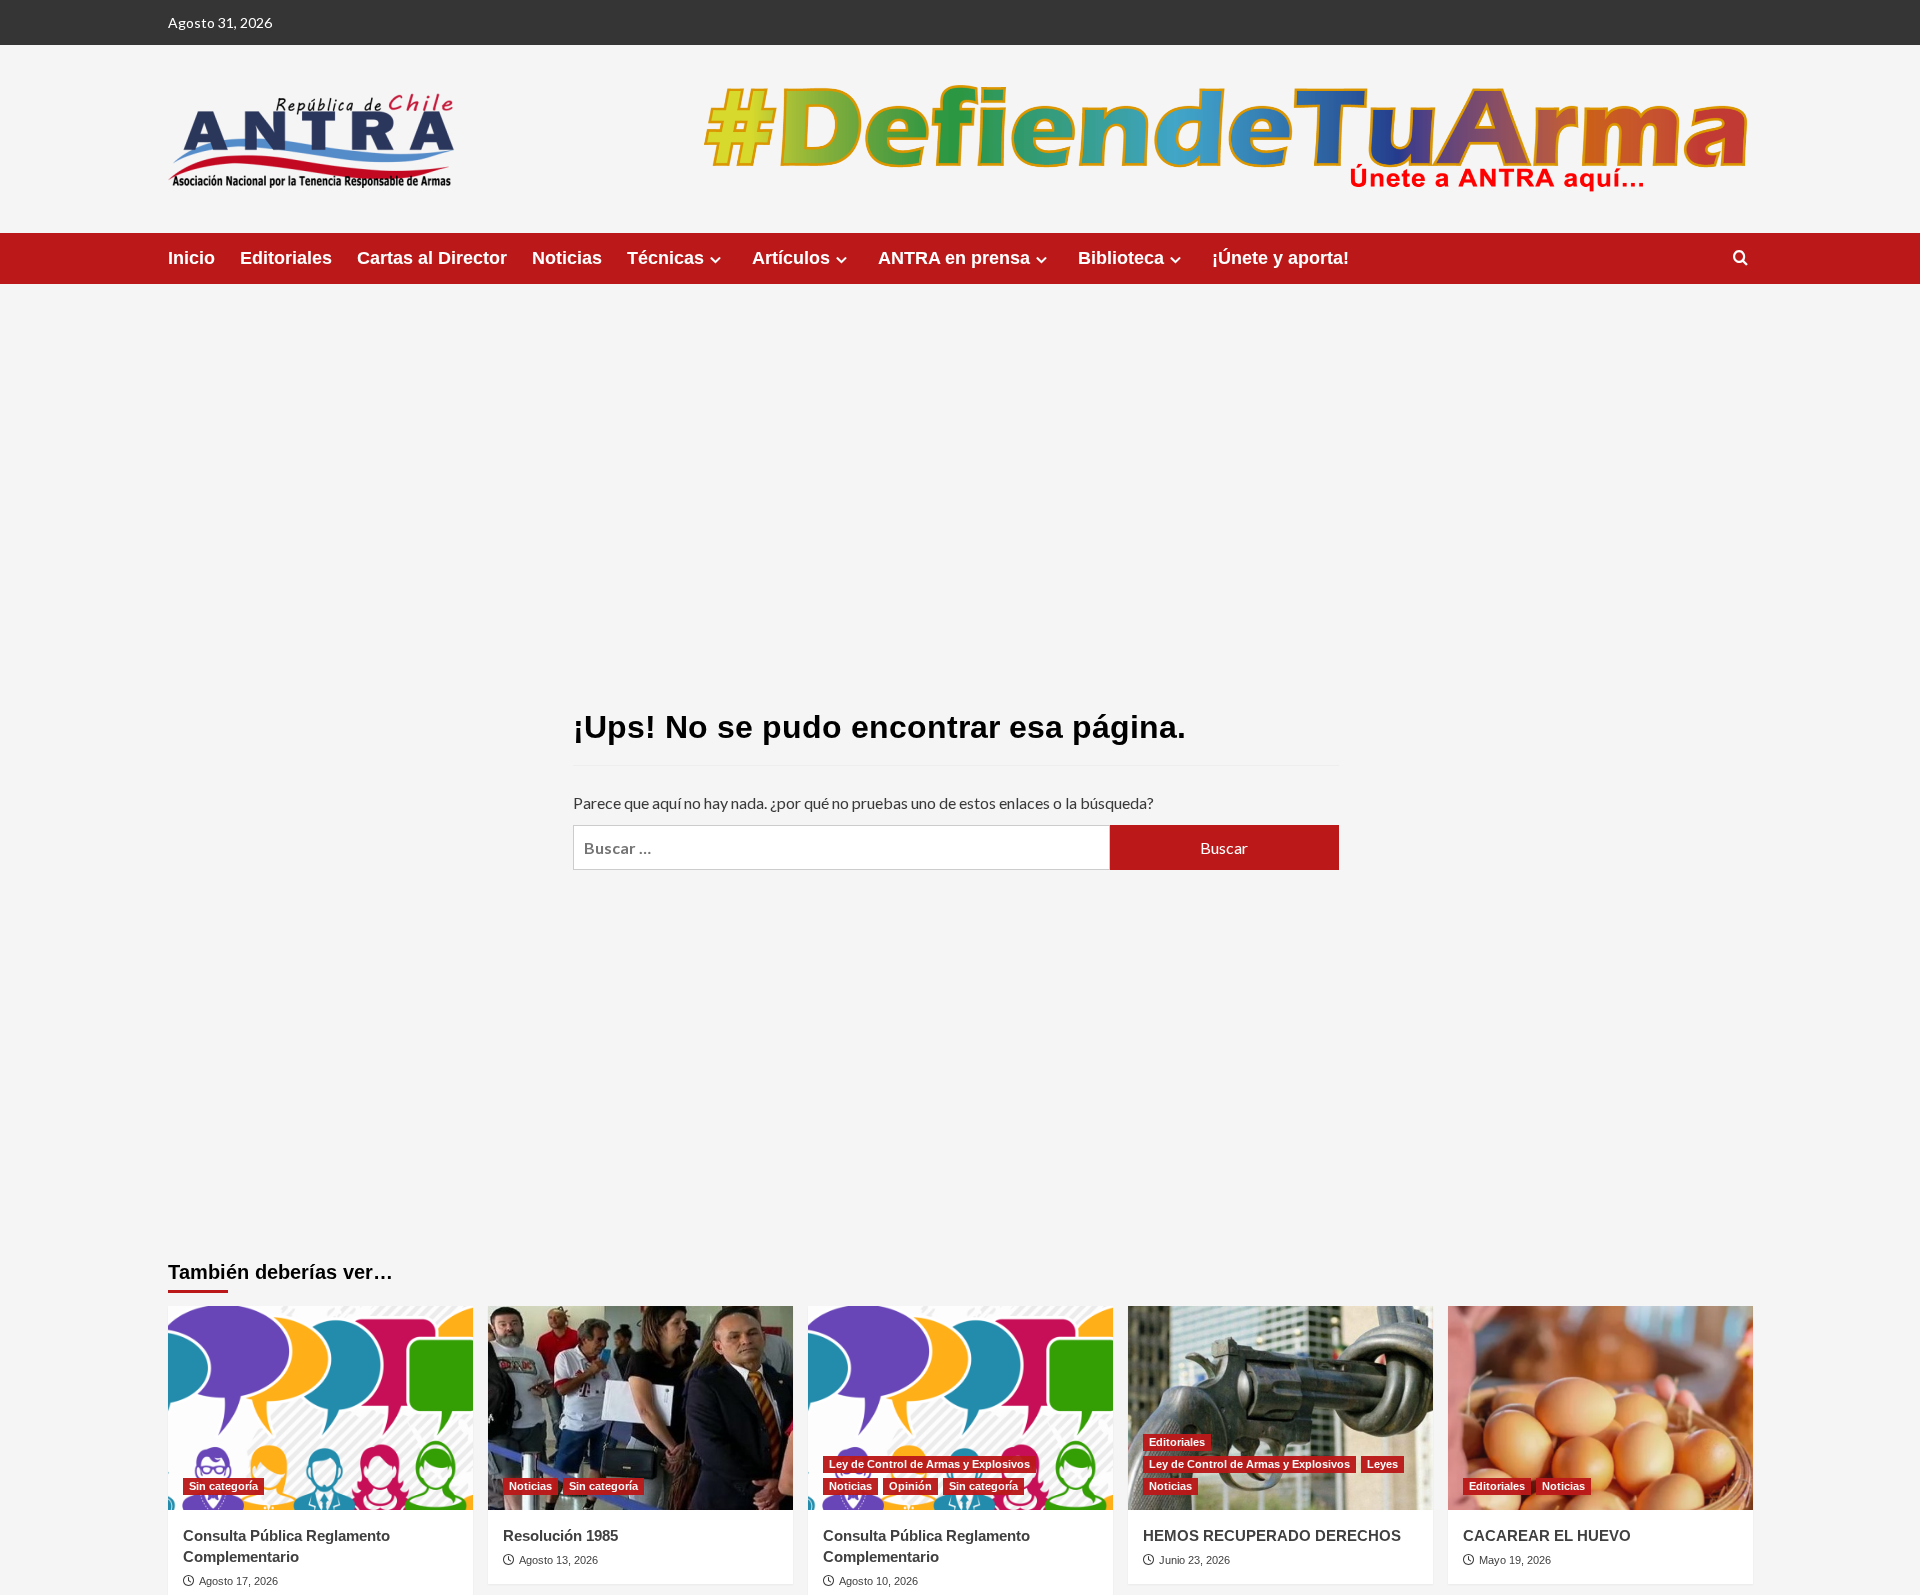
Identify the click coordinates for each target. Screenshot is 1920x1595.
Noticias (567, 258)
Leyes (1382, 1464)
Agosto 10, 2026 (878, 1581)
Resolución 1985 (560, 1535)
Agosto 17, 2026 (238, 1581)
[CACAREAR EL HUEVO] (1600, 1407)
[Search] (1740, 258)
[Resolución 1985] (640, 1407)
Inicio (191, 258)
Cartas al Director (432, 258)
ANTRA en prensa (954, 258)
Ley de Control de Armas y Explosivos (929, 1464)
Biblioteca (1121, 258)
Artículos (791, 258)
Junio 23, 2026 (1194, 1560)
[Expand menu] (715, 259)
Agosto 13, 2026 (558, 1560)
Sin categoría (223, 1486)
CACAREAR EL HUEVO (1547, 1535)
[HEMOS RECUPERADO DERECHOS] (1280, 1407)
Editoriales (286, 258)
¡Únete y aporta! (1280, 258)
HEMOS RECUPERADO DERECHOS (1272, 1535)
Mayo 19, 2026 (1515, 1560)
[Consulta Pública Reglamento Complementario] (320, 1407)
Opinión (910, 1486)
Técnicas (665, 258)
